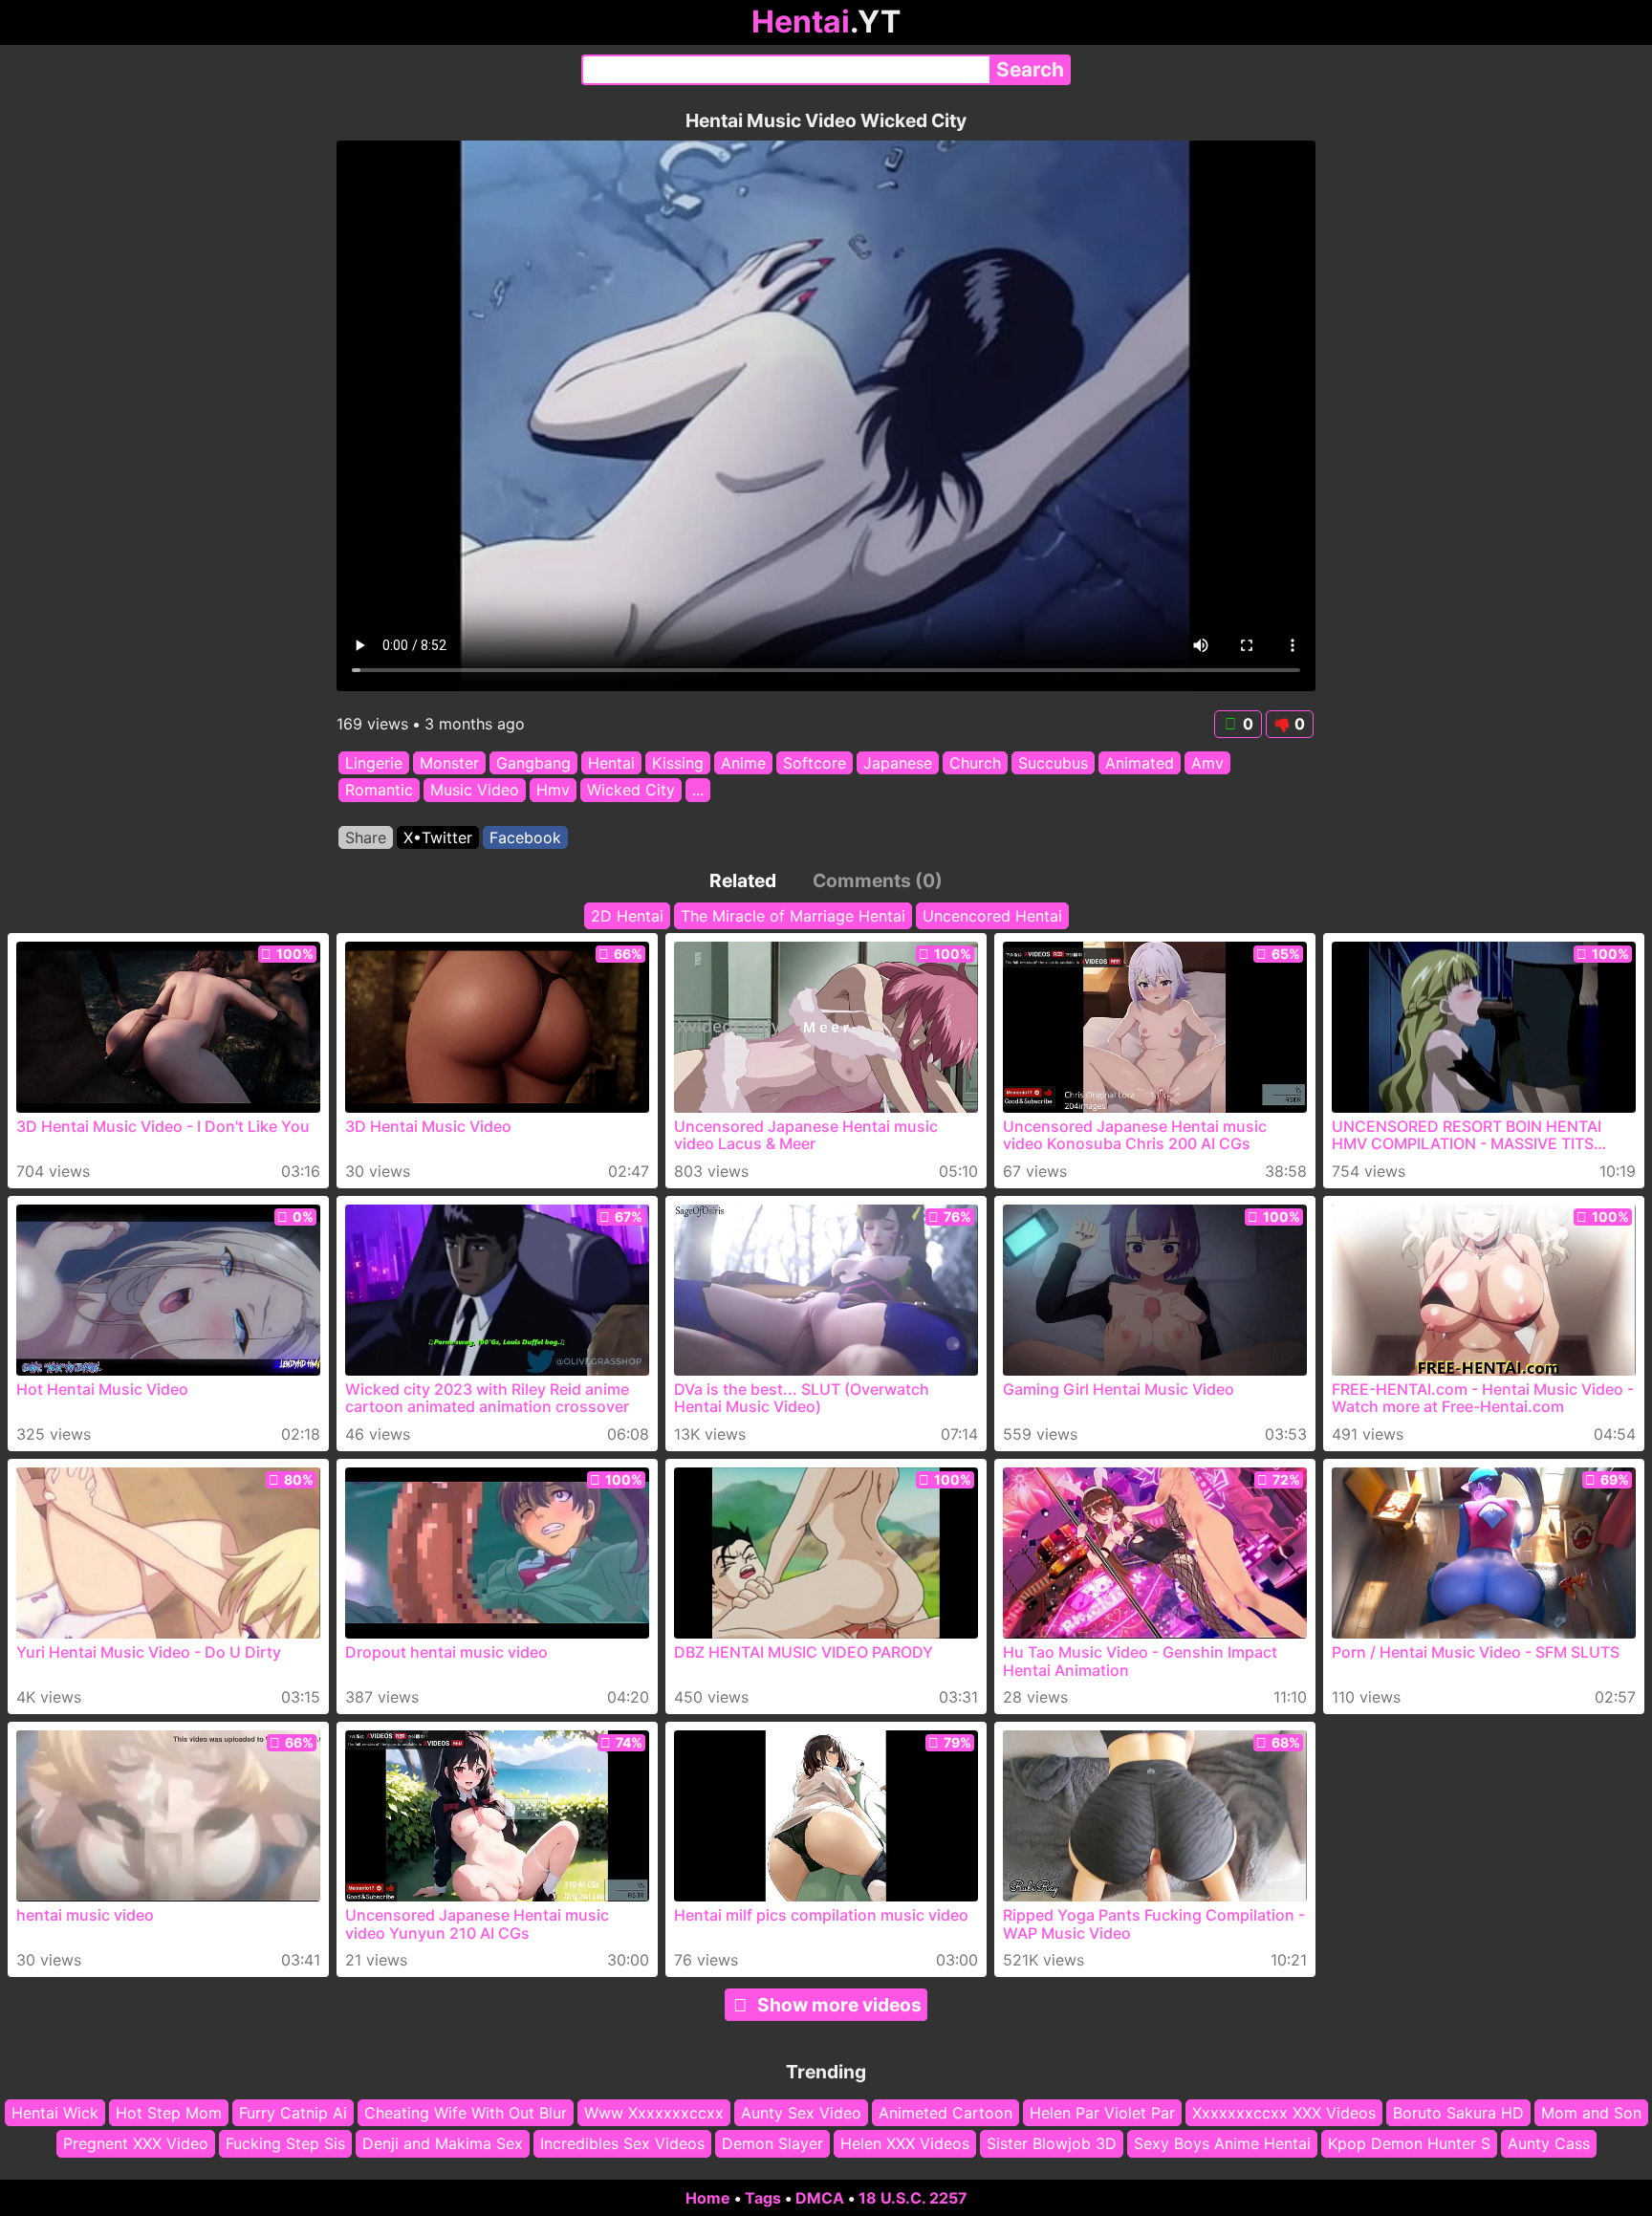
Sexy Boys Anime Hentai (1222, 2144)
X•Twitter (438, 837)
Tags (763, 2198)
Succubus (1053, 763)
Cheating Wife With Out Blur (466, 2113)
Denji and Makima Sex (443, 2144)
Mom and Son (1591, 2113)
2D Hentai (627, 916)
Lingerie (374, 763)
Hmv (553, 791)
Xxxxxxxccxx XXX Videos (1284, 2113)
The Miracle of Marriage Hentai (793, 916)
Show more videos (839, 2005)
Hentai (611, 763)
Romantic (379, 791)
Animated (1140, 763)
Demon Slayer (772, 2144)
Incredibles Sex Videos (622, 2144)
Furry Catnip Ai (293, 2113)
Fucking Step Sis (285, 2144)
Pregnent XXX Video (136, 2144)
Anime (743, 763)
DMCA (820, 2198)
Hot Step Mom (169, 2113)
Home (708, 2198)
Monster (449, 763)
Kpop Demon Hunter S (1409, 2144)
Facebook (525, 837)
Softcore (815, 763)
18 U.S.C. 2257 (913, 2198)
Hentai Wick (55, 2113)
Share (366, 837)
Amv (1207, 763)
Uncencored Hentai (992, 916)
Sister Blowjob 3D (1052, 2144)
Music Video (475, 791)
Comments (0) (878, 880)
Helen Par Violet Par (1102, 2113)
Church (975, 763)
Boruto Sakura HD (1458, 2113)
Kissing (678, 763)
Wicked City (631, 791)
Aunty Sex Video (801, 2113)
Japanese (898, 763)
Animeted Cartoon (946, 2113)
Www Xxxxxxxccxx (654, 2113)
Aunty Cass (1549, 2144)
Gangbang (533, 763)
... (698, 791)
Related (743, 880)
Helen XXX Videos (905, 2144)
